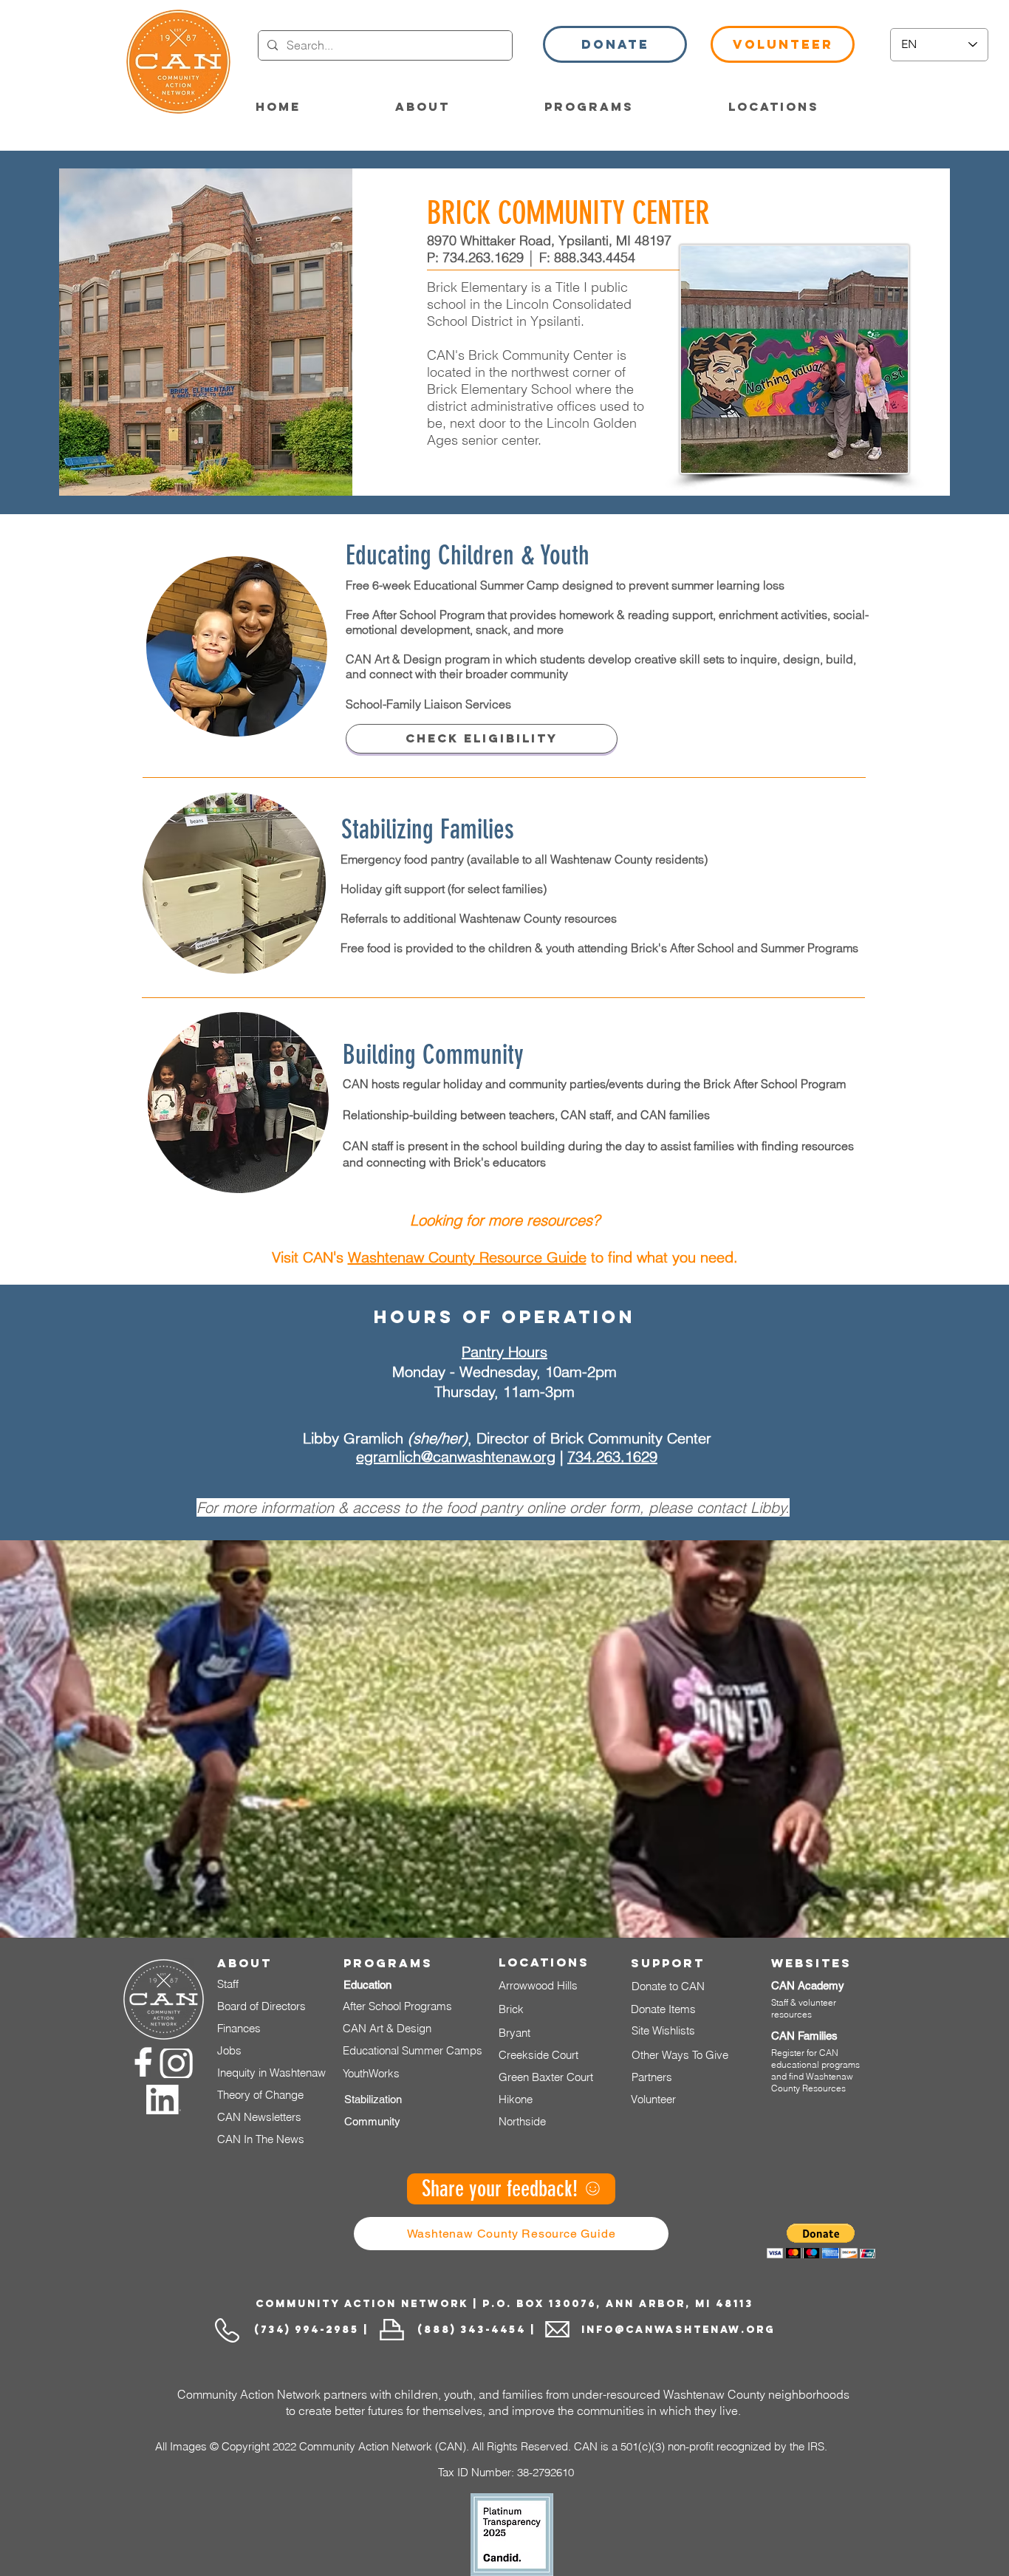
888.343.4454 (595, 257)
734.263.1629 (483, 257)
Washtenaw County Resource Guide (467, 1257)
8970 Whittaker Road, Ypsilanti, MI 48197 (549, 240)
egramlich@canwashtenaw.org (456, 1456)
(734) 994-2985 (307, 2330)
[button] (615, 44)
